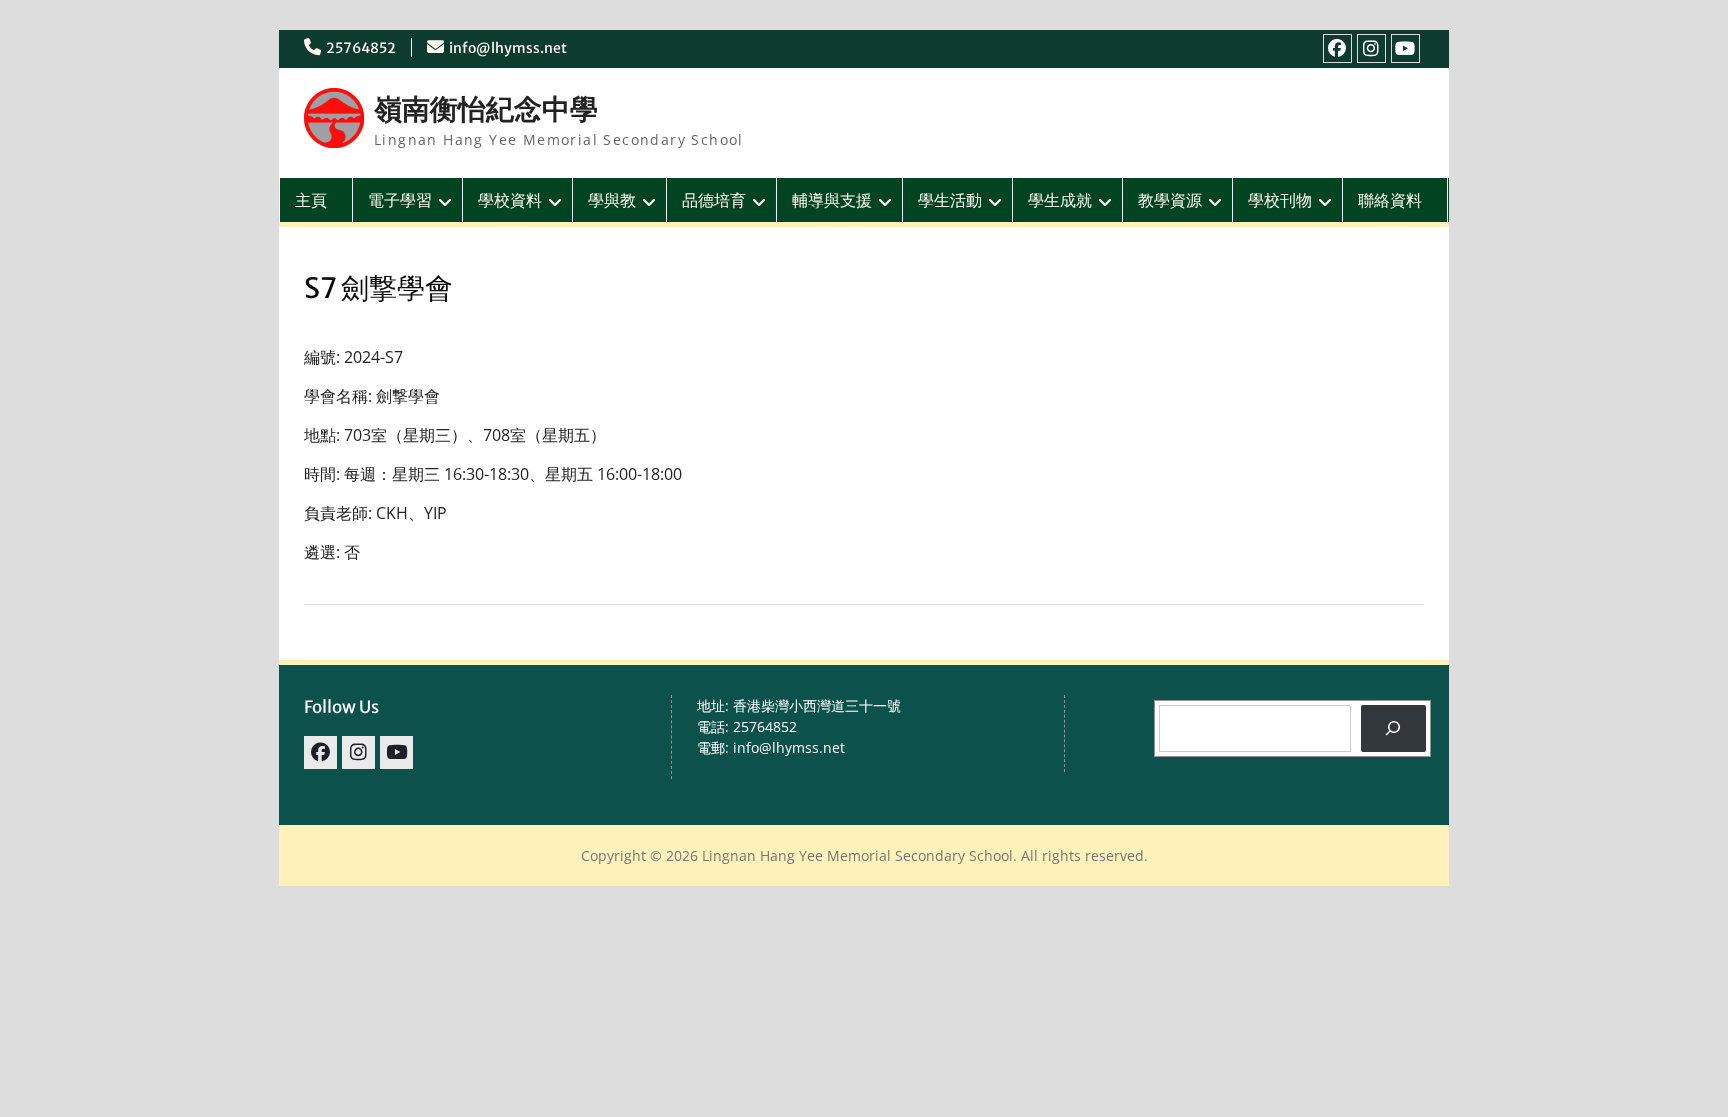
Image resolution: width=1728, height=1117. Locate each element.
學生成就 (1060, 200)
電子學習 (400, 200)
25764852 (361, 48)
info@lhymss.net (508, 48)
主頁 (311, 200)
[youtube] (1405, 48)
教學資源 (1170, 200)
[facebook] (1337, 48)
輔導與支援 (832, 200)
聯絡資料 (1390, 200)
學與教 (612, 200)
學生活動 (950, 200)
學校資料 (510, 200)
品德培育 (714, 200)
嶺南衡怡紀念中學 (486, 109)
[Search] (1393, 728)
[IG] (1371, 48)
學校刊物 (1280, 200)
